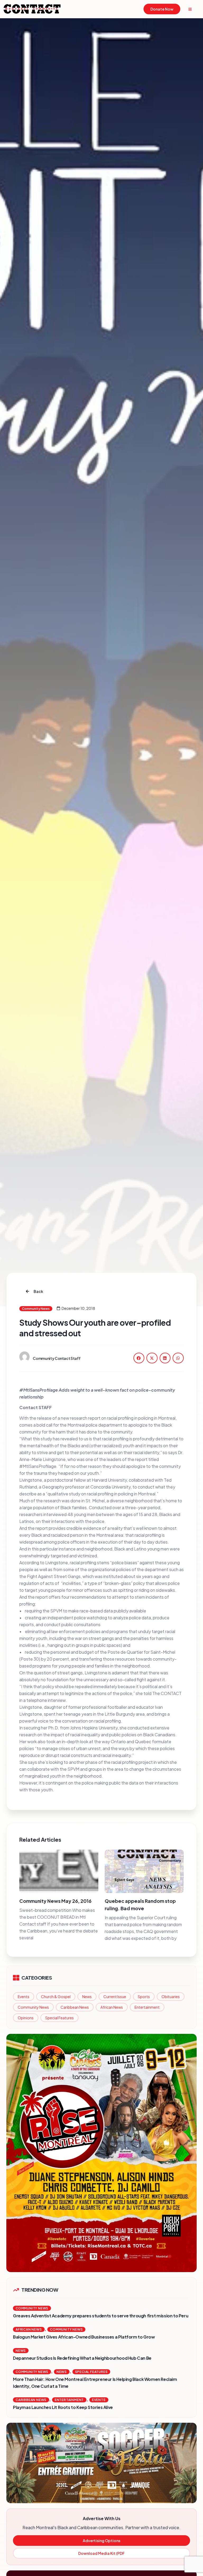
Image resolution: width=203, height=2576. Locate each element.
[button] (139, 1358)
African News (112, 2007)
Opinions (26, 2018)
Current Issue (115, 1997)
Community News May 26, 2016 (55, 1901)
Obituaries (171, 1997)
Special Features (59, 2018)
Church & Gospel (56, 1997)
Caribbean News (75, 2007)
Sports (144, 1997)
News (87, 1997)
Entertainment (147, 2007)
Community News (33, 2007)
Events (24, 1997)
